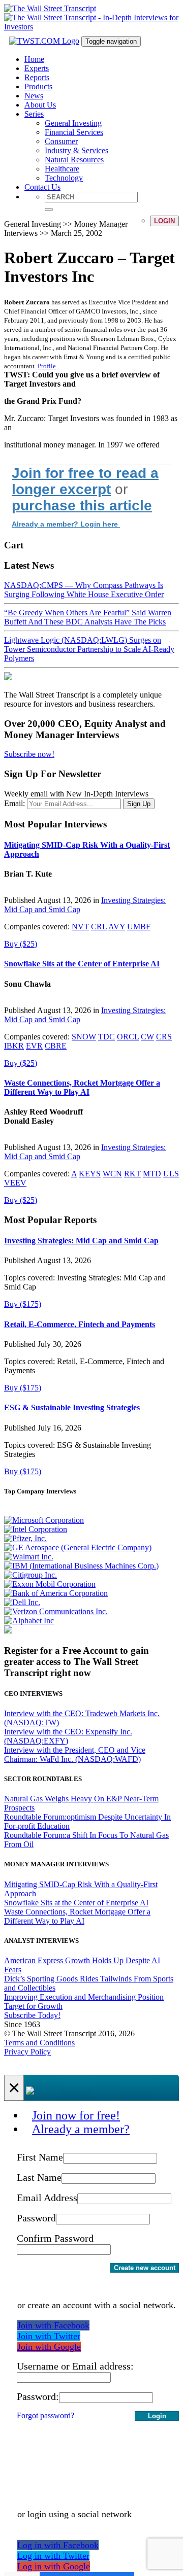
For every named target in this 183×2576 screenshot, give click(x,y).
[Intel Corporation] (36, 1529)
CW (147, 1037)
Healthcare (62, 169)
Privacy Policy (27, 2052)
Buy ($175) (23, 1304)
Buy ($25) (21, 944)
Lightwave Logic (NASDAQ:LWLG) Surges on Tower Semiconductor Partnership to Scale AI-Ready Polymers (89, 649)
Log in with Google (54, 2566)
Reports (37, 77)
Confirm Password (55, 2238)
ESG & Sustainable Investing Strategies (72, 1407)
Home (34, 59)
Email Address (47, 2198)
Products (38, 86)
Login (164, 221)
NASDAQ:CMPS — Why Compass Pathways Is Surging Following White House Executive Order (84, 590)
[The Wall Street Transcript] (50, 8)
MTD (152, 1174)
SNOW (84, 1037)
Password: (38, 2396)
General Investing (73, 123)
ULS (171, 1174)
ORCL (128, 1037)
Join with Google (49, 2347)
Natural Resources (74, 160)
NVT (80, 927)
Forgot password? (45, 2415)
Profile (47, 366)
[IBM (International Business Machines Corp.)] (81, 1566)
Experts (37, 68)
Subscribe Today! (32, 2015)
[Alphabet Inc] (29, 1621)
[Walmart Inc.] (29, 1557)
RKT (132, 1174)
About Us (40, 105)
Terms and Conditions (39, 2043)
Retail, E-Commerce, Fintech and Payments (80, 1324)
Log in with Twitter (53, 2556)
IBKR (14, 1046)
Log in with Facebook (58, 2545)
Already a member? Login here (66, 524)
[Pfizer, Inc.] (25, 1538)
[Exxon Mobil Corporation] (50, 1584)
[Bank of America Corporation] (56, 1593)
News (34, 96)
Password (36, 2218)
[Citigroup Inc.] (30, 1575)
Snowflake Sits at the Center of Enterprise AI (82, 964)
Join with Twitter (49, 2336)
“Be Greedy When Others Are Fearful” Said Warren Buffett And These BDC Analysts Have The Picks (88, 617)
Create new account (145, 2268)
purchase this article (82, 506)
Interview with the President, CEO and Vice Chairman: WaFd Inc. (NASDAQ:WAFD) (75, 1754)
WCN (112, 1174)
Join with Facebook (53, 2325)
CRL (99, 927)
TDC (106, 1037)
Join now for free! (76, 2115)
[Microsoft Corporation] (44, 1520)
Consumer (61, 141)
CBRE (56, 1046)
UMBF (139, 927)
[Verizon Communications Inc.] (56, 1611)
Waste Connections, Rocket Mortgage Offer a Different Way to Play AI (82, 1087)
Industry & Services (77, 150)
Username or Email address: (75, 2366)
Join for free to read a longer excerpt (85, 481)
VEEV (15, 1183)
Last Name (39, 2177)
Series (34, 114)
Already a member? (81, 2129)
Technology (64, 178)
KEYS (90, 1174)
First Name (40, 2157)
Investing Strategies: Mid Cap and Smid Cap (81, 1241)
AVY (117, 927)
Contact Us (42, 187)
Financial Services (74, 132)
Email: (14, 803)
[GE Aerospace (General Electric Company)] (78, 1547)
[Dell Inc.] (22, 1602)
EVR (34, 1046)
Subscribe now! (29, 754)
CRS (164, 1037)
